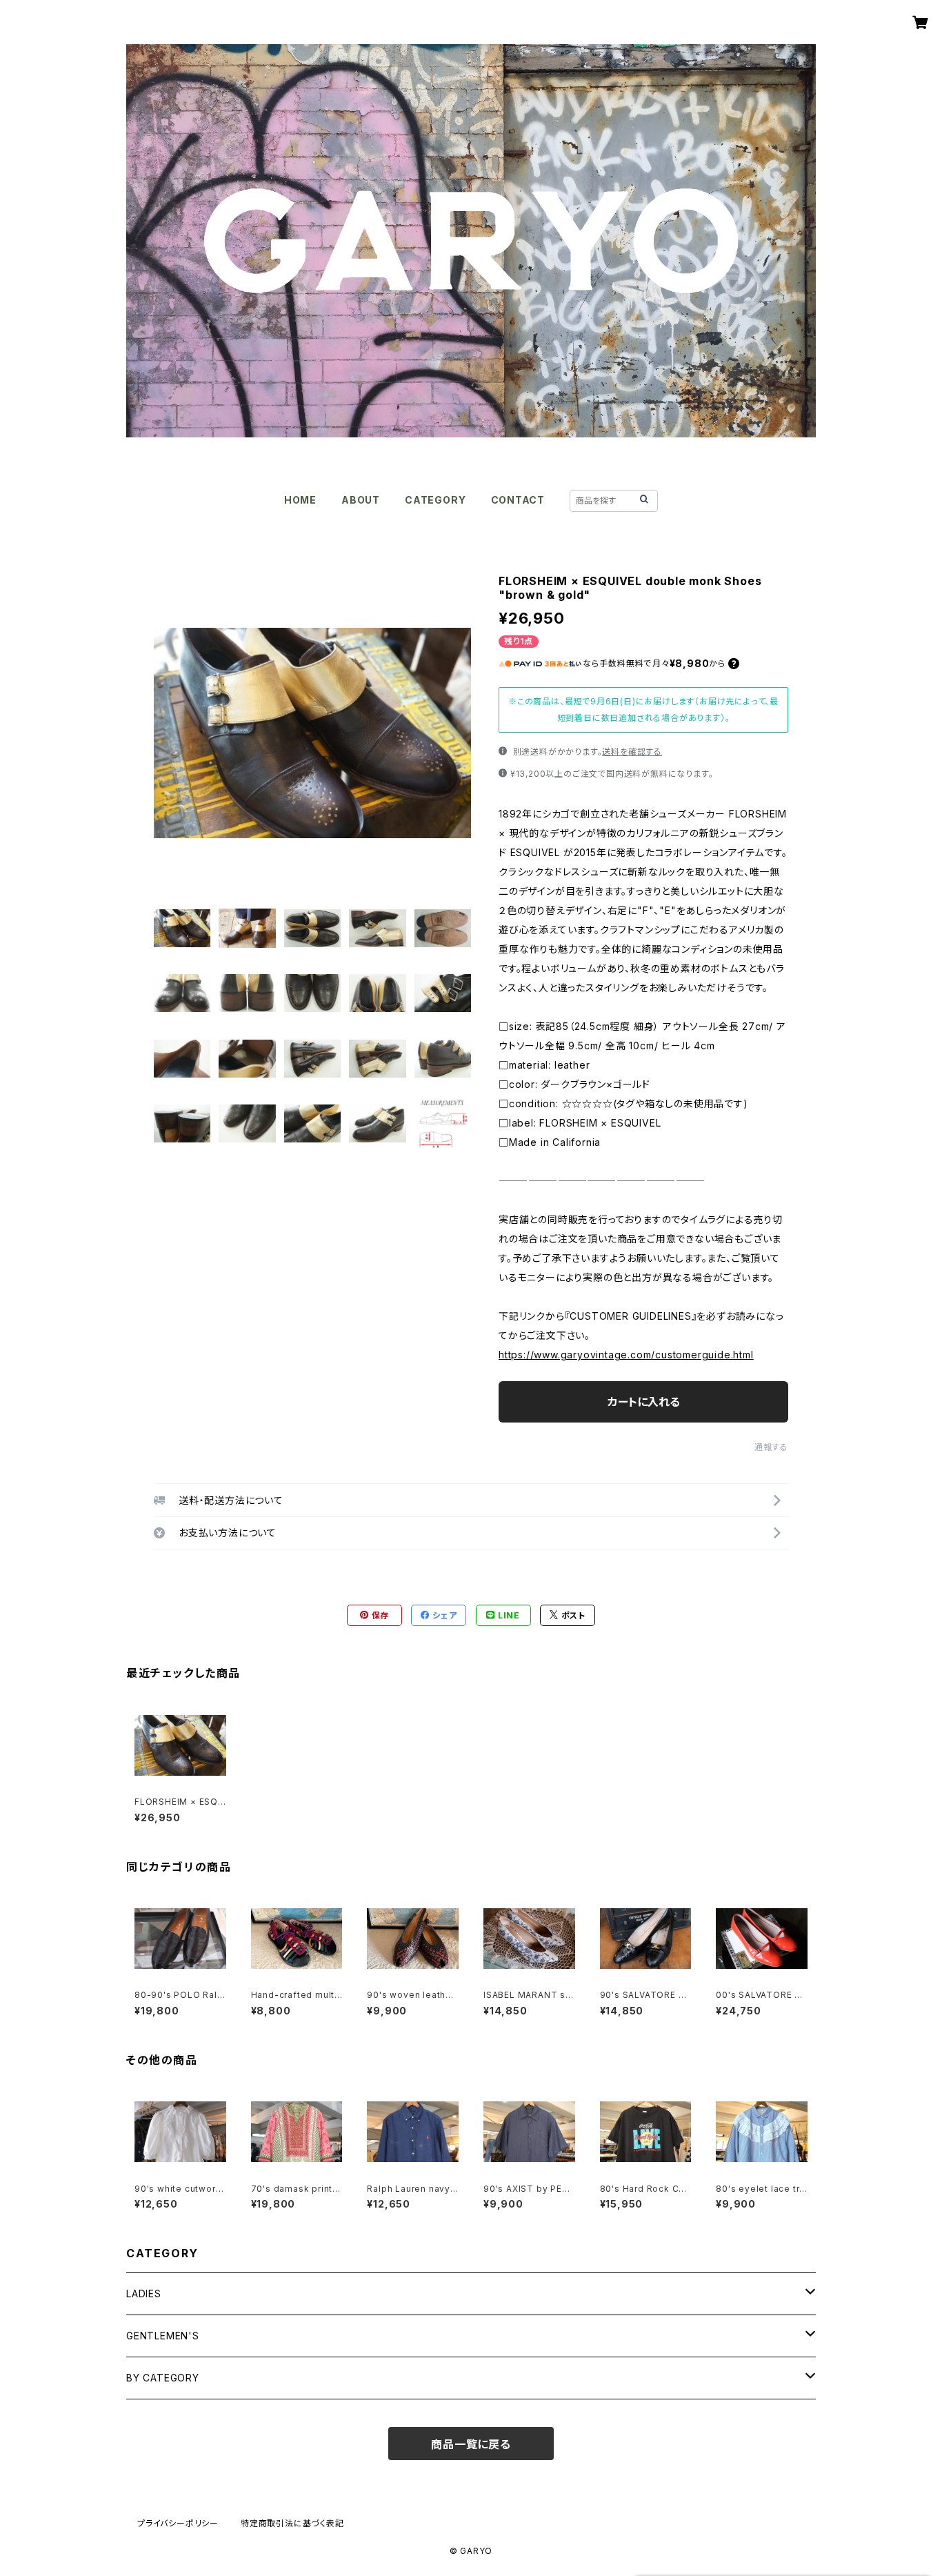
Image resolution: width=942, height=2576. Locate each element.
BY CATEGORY (163, 2378)
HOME (300, 500)
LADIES (144, 2293)
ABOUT (361, 500)
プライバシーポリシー (178, 2523)
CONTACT (518, 500)
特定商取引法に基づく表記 (292, 2523)
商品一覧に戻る (471, 2444)
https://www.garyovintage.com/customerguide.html (626, 1355)
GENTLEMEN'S (163, 2336)
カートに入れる (644, 1402)
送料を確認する (632, 752)
